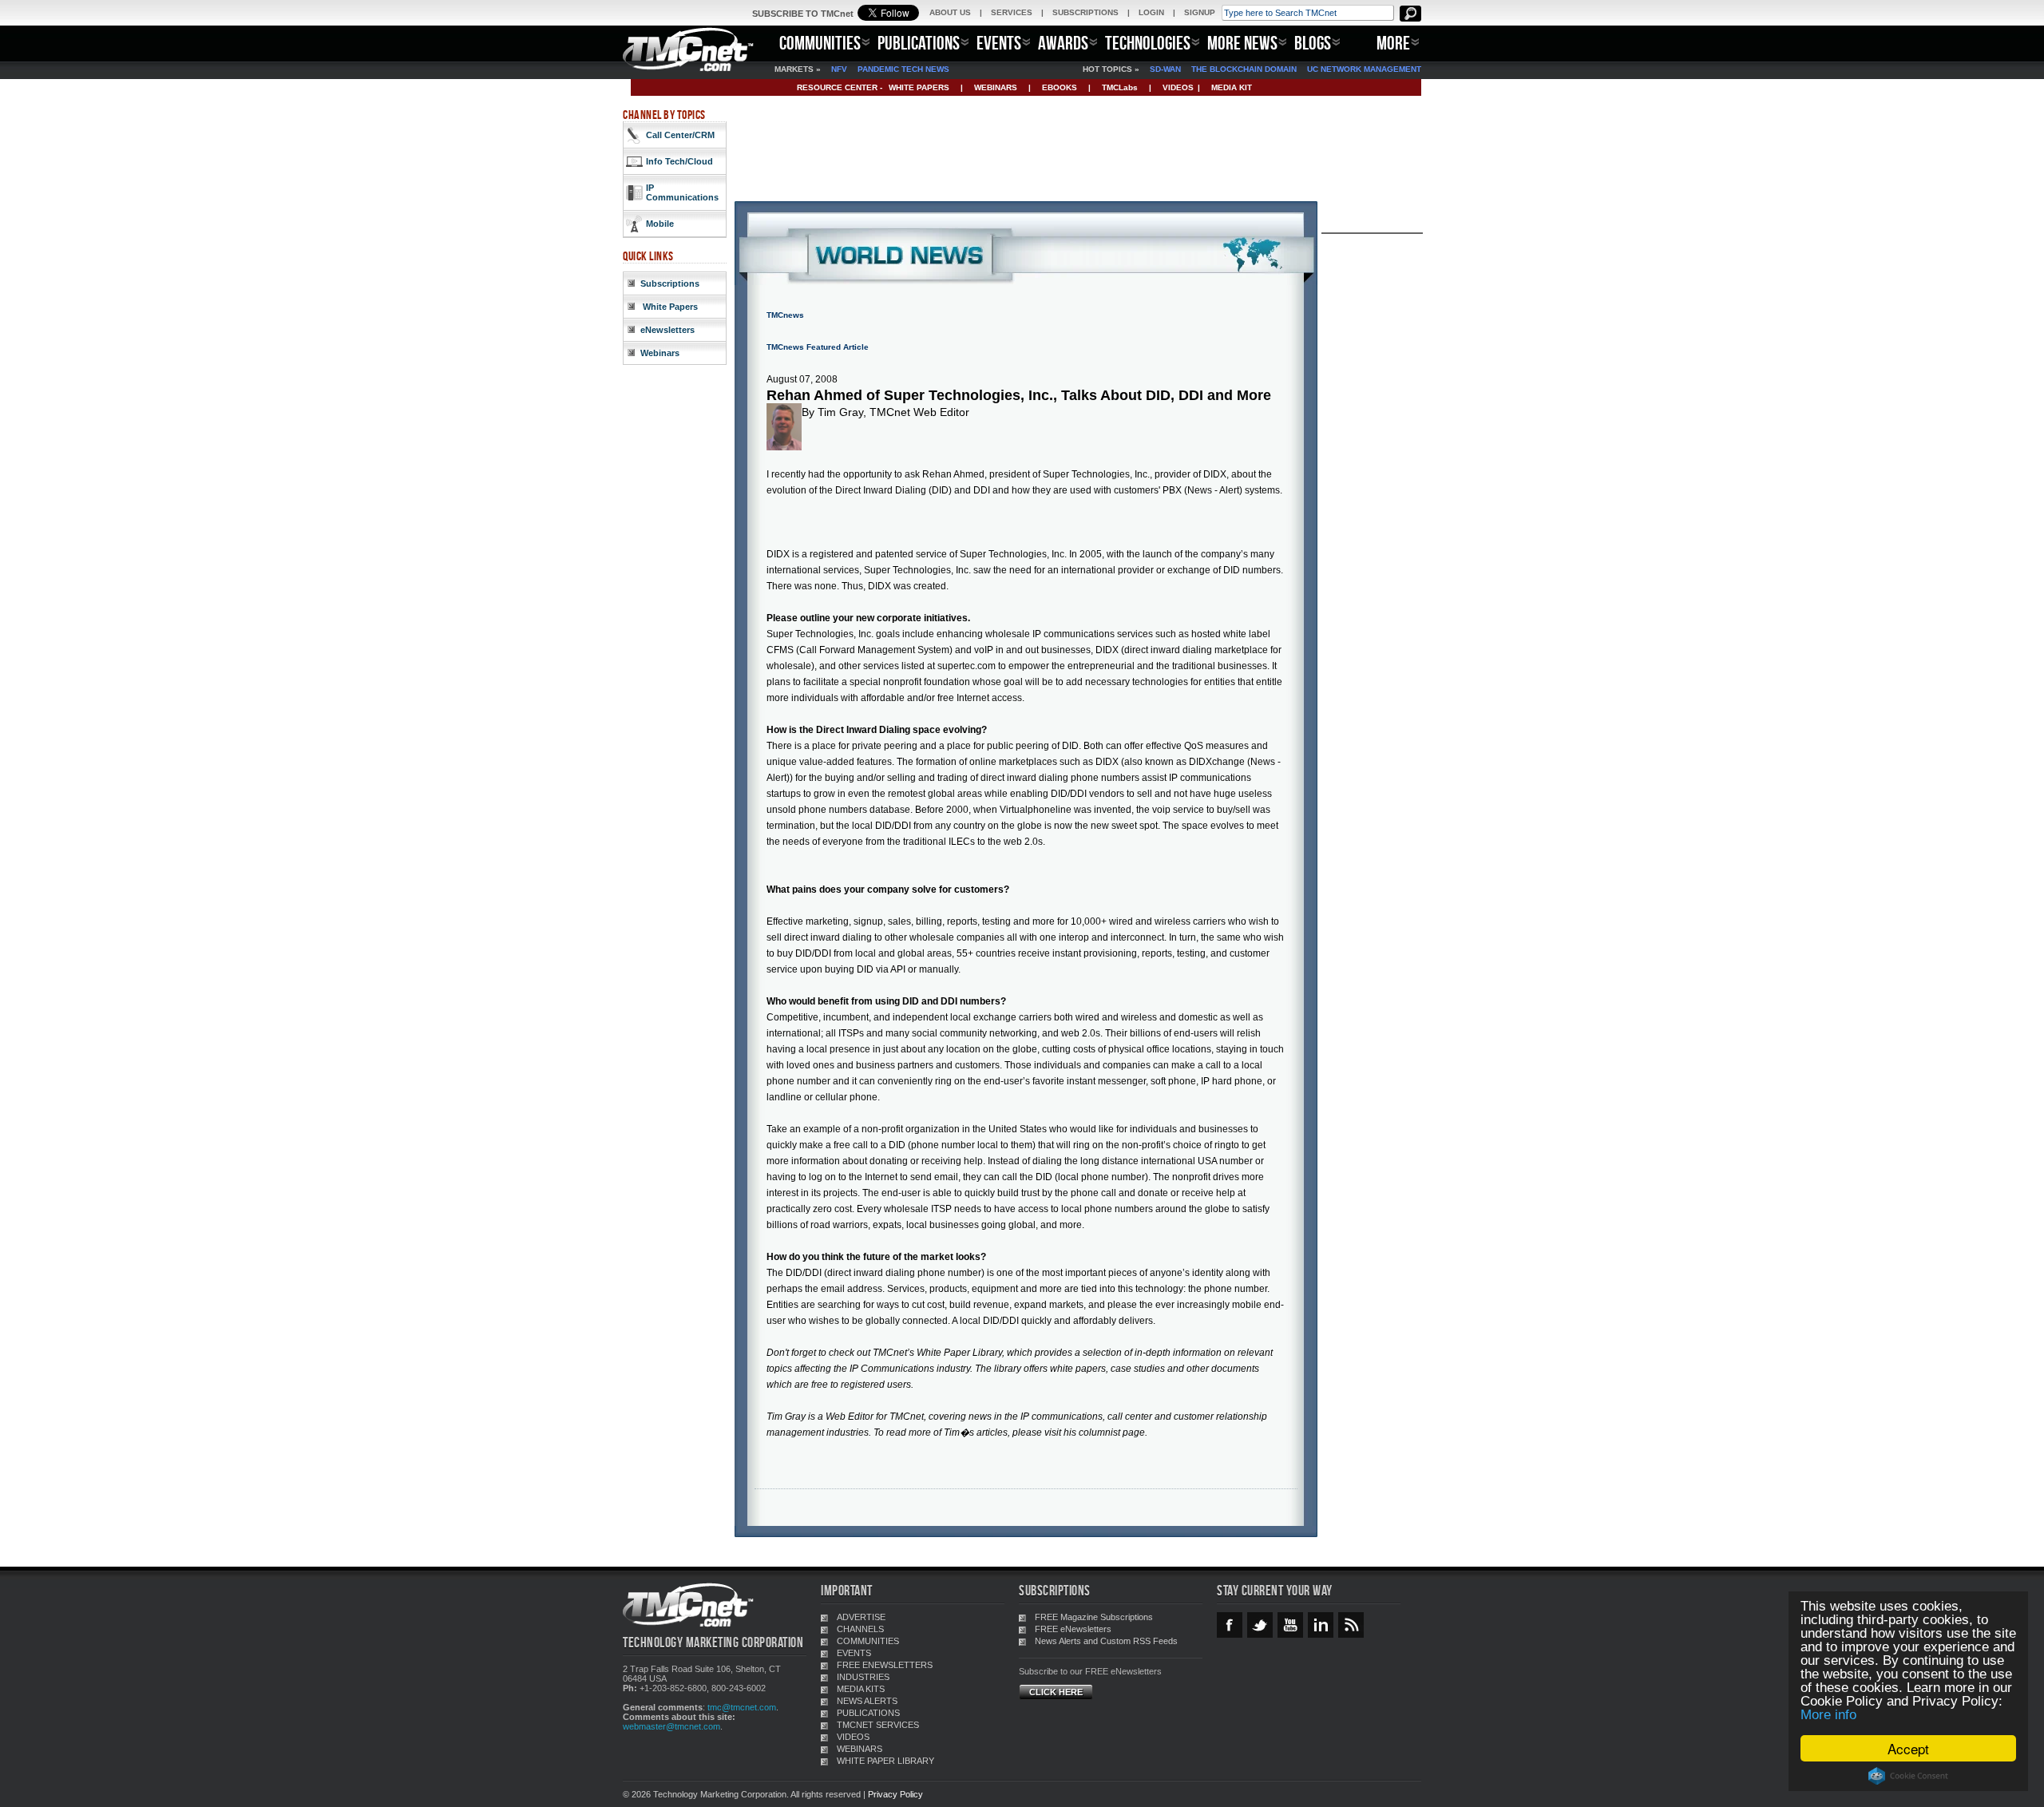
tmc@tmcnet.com (742, 1707)
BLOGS (1313, 43)
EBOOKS (1060, 87)
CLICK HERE (1056, 1692)
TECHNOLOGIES (1148, 43)
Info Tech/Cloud (679, 161)
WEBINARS (996, 87)
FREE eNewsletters (1073, 1629)
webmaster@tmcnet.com (671, 1726)
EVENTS (999, 43)
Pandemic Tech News (903, 69)
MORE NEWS (1242, 43)
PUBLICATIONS (919, 43)
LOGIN (1151, 12)
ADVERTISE (861, 1617)
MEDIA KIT (1232, 87)
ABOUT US (950, 12)
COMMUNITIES (820, 43)
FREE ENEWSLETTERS (885, 1665)
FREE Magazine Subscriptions (1094, 1617)
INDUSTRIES (863, 1677)
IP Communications (682, 192)
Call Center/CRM (680, 135)
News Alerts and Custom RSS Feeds (1106, 1641)
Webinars (660, 353)
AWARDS (1063, 43)
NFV (839, 69)
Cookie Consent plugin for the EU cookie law (1908, 1776)
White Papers (669, 307)
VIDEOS (1178, 87)
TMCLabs (1120, 87)
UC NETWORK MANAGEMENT (1364, 69)
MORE (1393, 43)
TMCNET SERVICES (878, 1725)
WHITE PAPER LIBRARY (885, 1761)
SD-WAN (1165, 69)
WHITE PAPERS (919, 87)
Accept (1908, 1748)
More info (1828, 1715)
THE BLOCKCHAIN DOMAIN (1244, 69)
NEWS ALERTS (867, 1701)
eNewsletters (667, 330)
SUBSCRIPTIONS (1085, 12)
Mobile (660, 224)
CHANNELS (860, 1629)
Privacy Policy (895, 1794)
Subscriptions (670, 283)
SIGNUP (1200, 12)
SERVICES (1012, 12)
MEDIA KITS (861, 1689)
